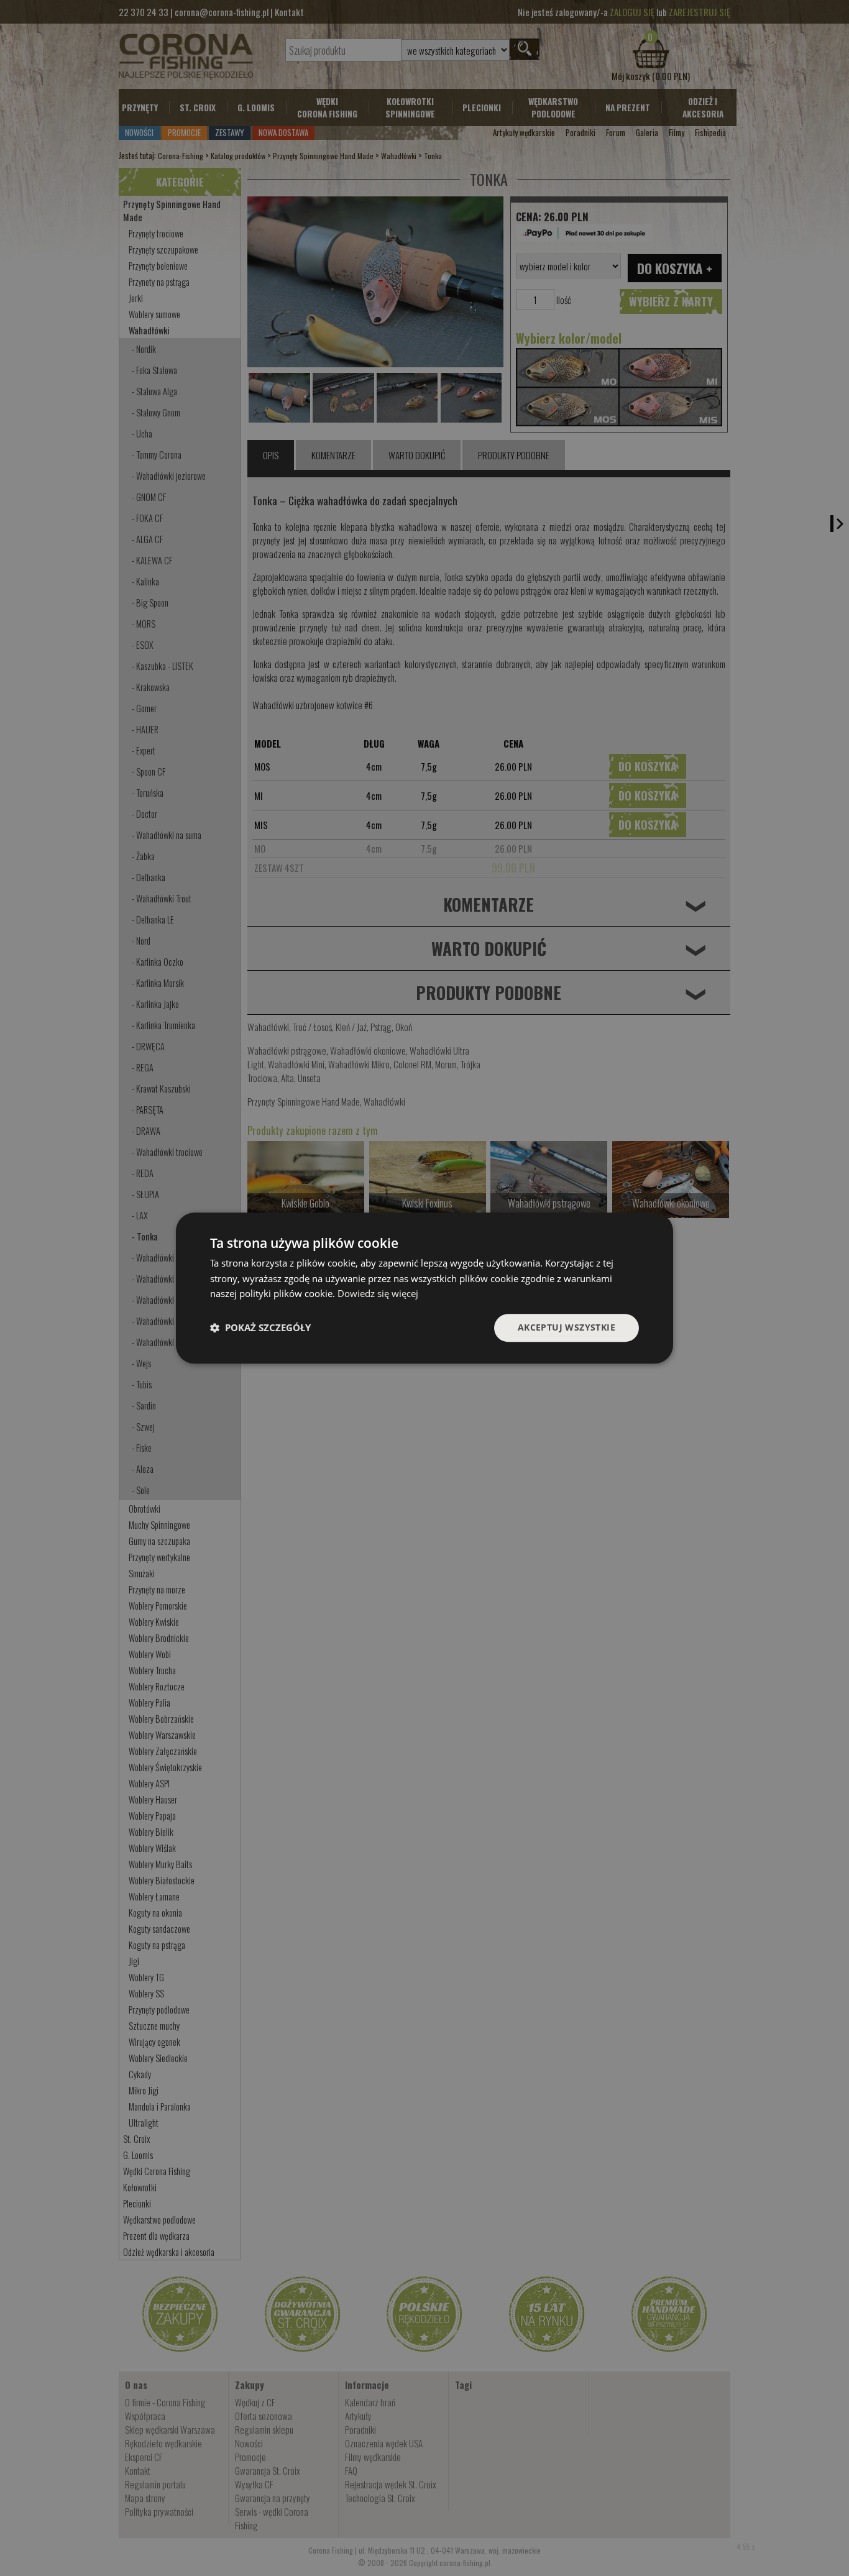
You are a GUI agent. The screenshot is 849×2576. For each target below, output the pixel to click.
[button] (260, 1328)
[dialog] (424, 1288)
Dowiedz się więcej (378, 1294)
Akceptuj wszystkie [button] (567, 1327)
